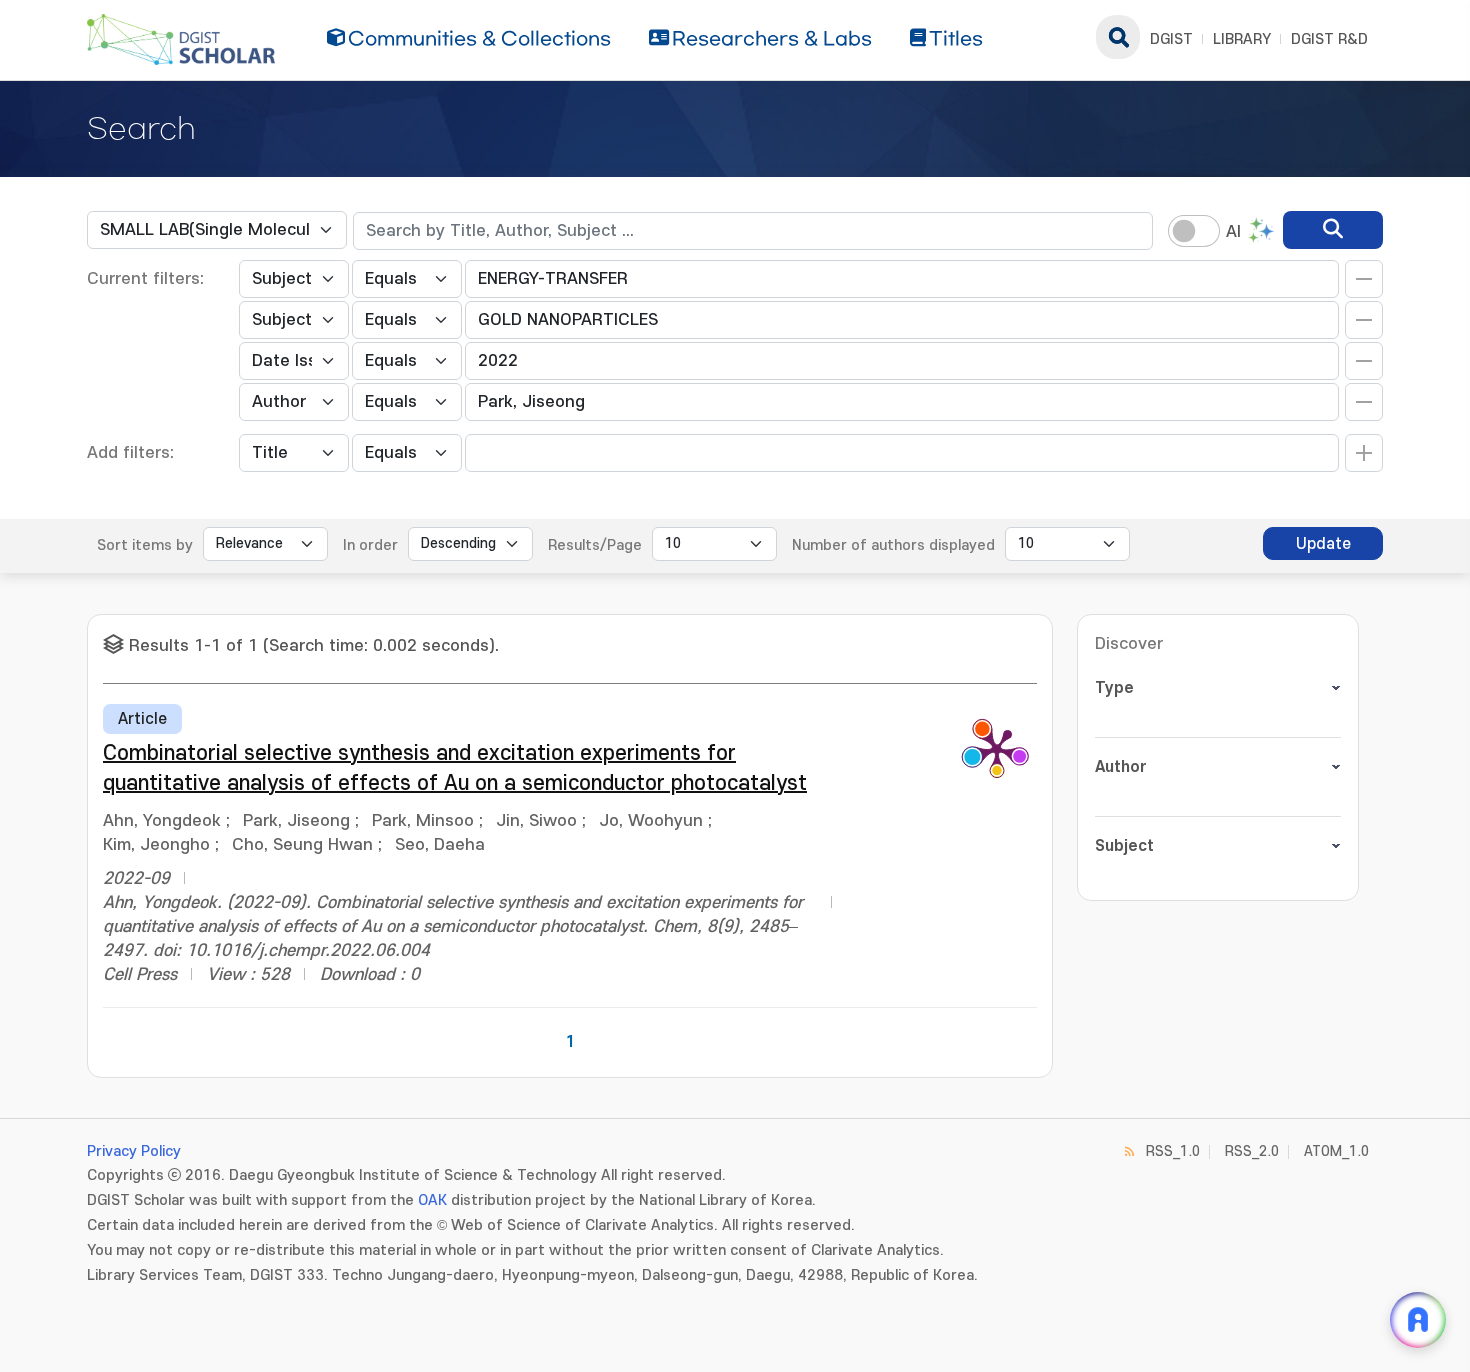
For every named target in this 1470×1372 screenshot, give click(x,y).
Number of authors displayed (893, 545)
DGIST (1171, 39)
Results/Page (595, 545)
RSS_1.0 (1173, 1151)
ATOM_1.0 (1336, 1151)
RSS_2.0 (1252, 1151)
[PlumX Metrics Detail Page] (997, 749)
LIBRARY (1242, 39)
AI (1233, 232)
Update (1323, 544)
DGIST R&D (1329, 39)
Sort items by (145, 545)
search (1118, 37)
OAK (432, 1200)
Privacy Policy (134, 1151)
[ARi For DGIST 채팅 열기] (1418, 1320)
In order (370, 545)
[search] (1333, 230)
